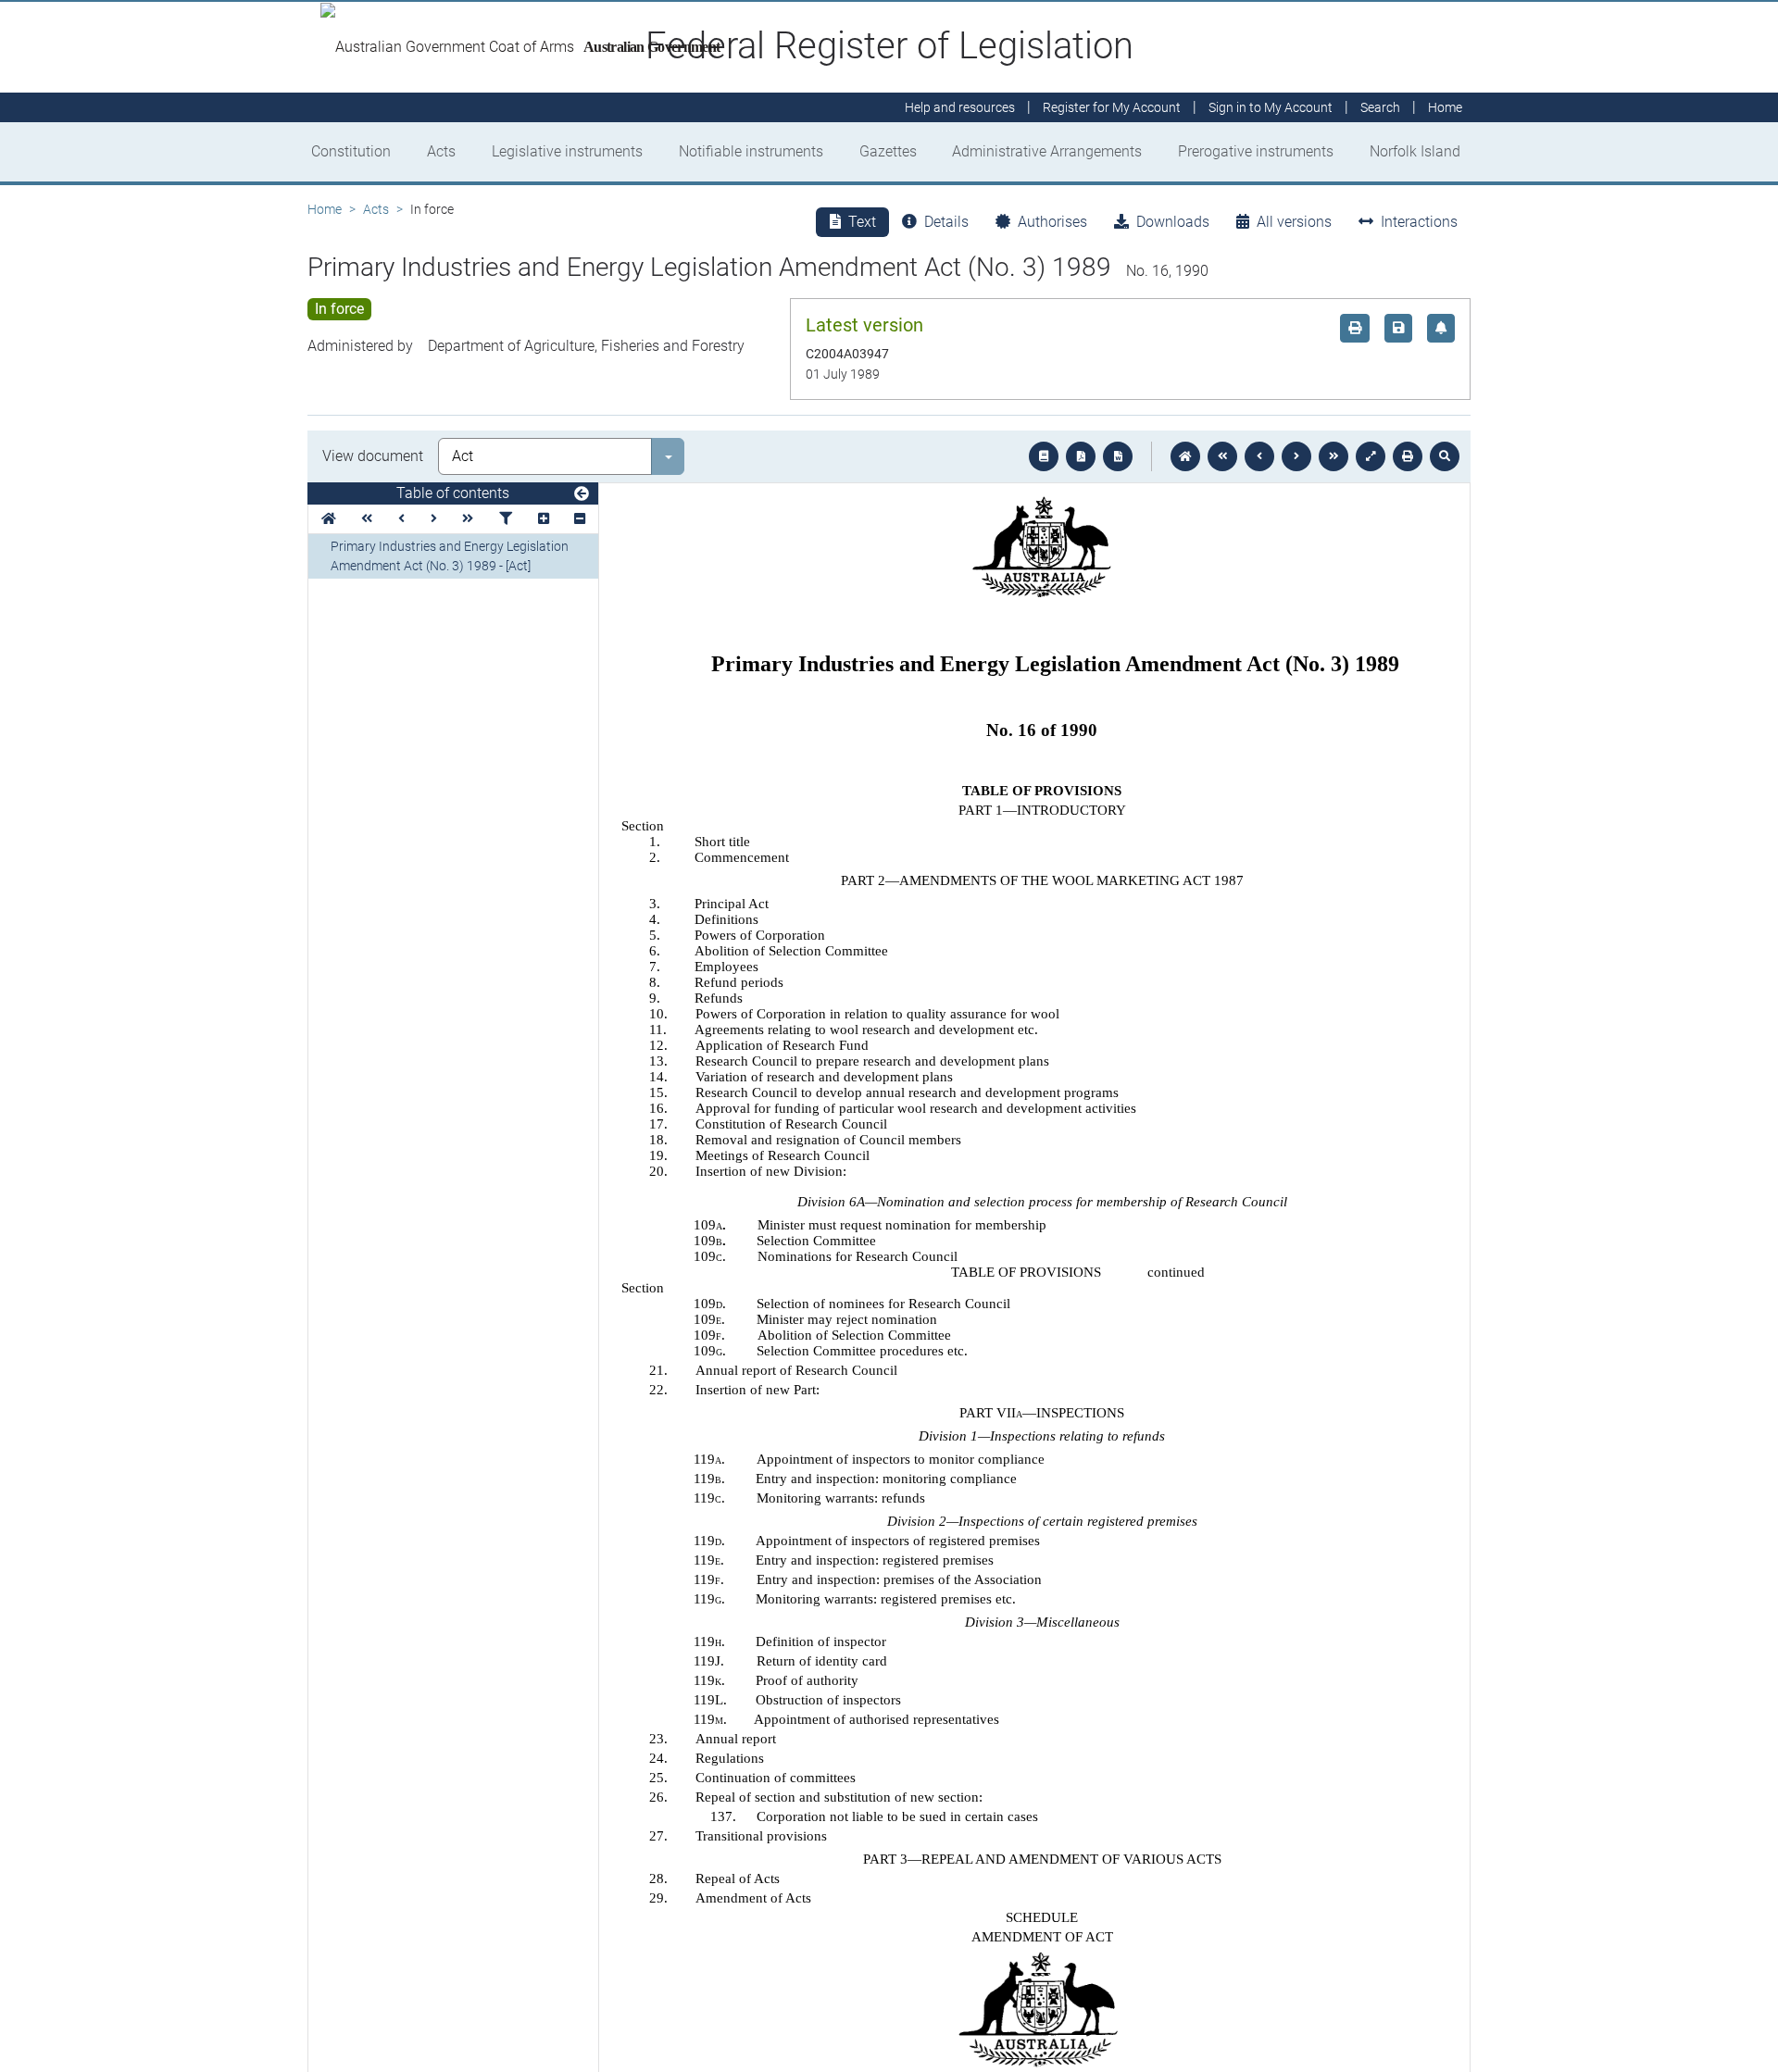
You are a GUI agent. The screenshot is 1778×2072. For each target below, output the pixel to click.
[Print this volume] (1408, 456)
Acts (441, 151)
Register (1112, 107)
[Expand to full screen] (1371, 456)
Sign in (1271, 107)
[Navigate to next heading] (434, 519)
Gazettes (888, 151)
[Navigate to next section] (1296, 456)
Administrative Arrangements (1047, 151)
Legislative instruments (567, 151)
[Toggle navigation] (582, 494)
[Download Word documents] (1118, 456)
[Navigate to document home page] (329, 519)
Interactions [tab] (1419, 222)
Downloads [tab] (1173, 222)
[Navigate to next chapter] (1333, 456)
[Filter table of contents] (506, 519)
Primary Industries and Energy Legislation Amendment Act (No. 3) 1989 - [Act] (450, 556)
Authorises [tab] (1052, 222)
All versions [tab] (1294, 222)
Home (325, 209)
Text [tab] (862, 222)
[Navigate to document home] (1185, 456)
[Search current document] (1445, 456)
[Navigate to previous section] (1259, 456)
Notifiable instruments (751, 151)
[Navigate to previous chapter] (1222, 456)
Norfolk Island (1415, 151)
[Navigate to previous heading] (401, 519)
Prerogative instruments (1256, 151)
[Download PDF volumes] (1081, 456)
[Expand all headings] (544, 519)
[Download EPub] (1044, 456)
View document (373, 456)
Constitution (351, 151)
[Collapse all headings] (580, 519)
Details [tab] (946, 222)
